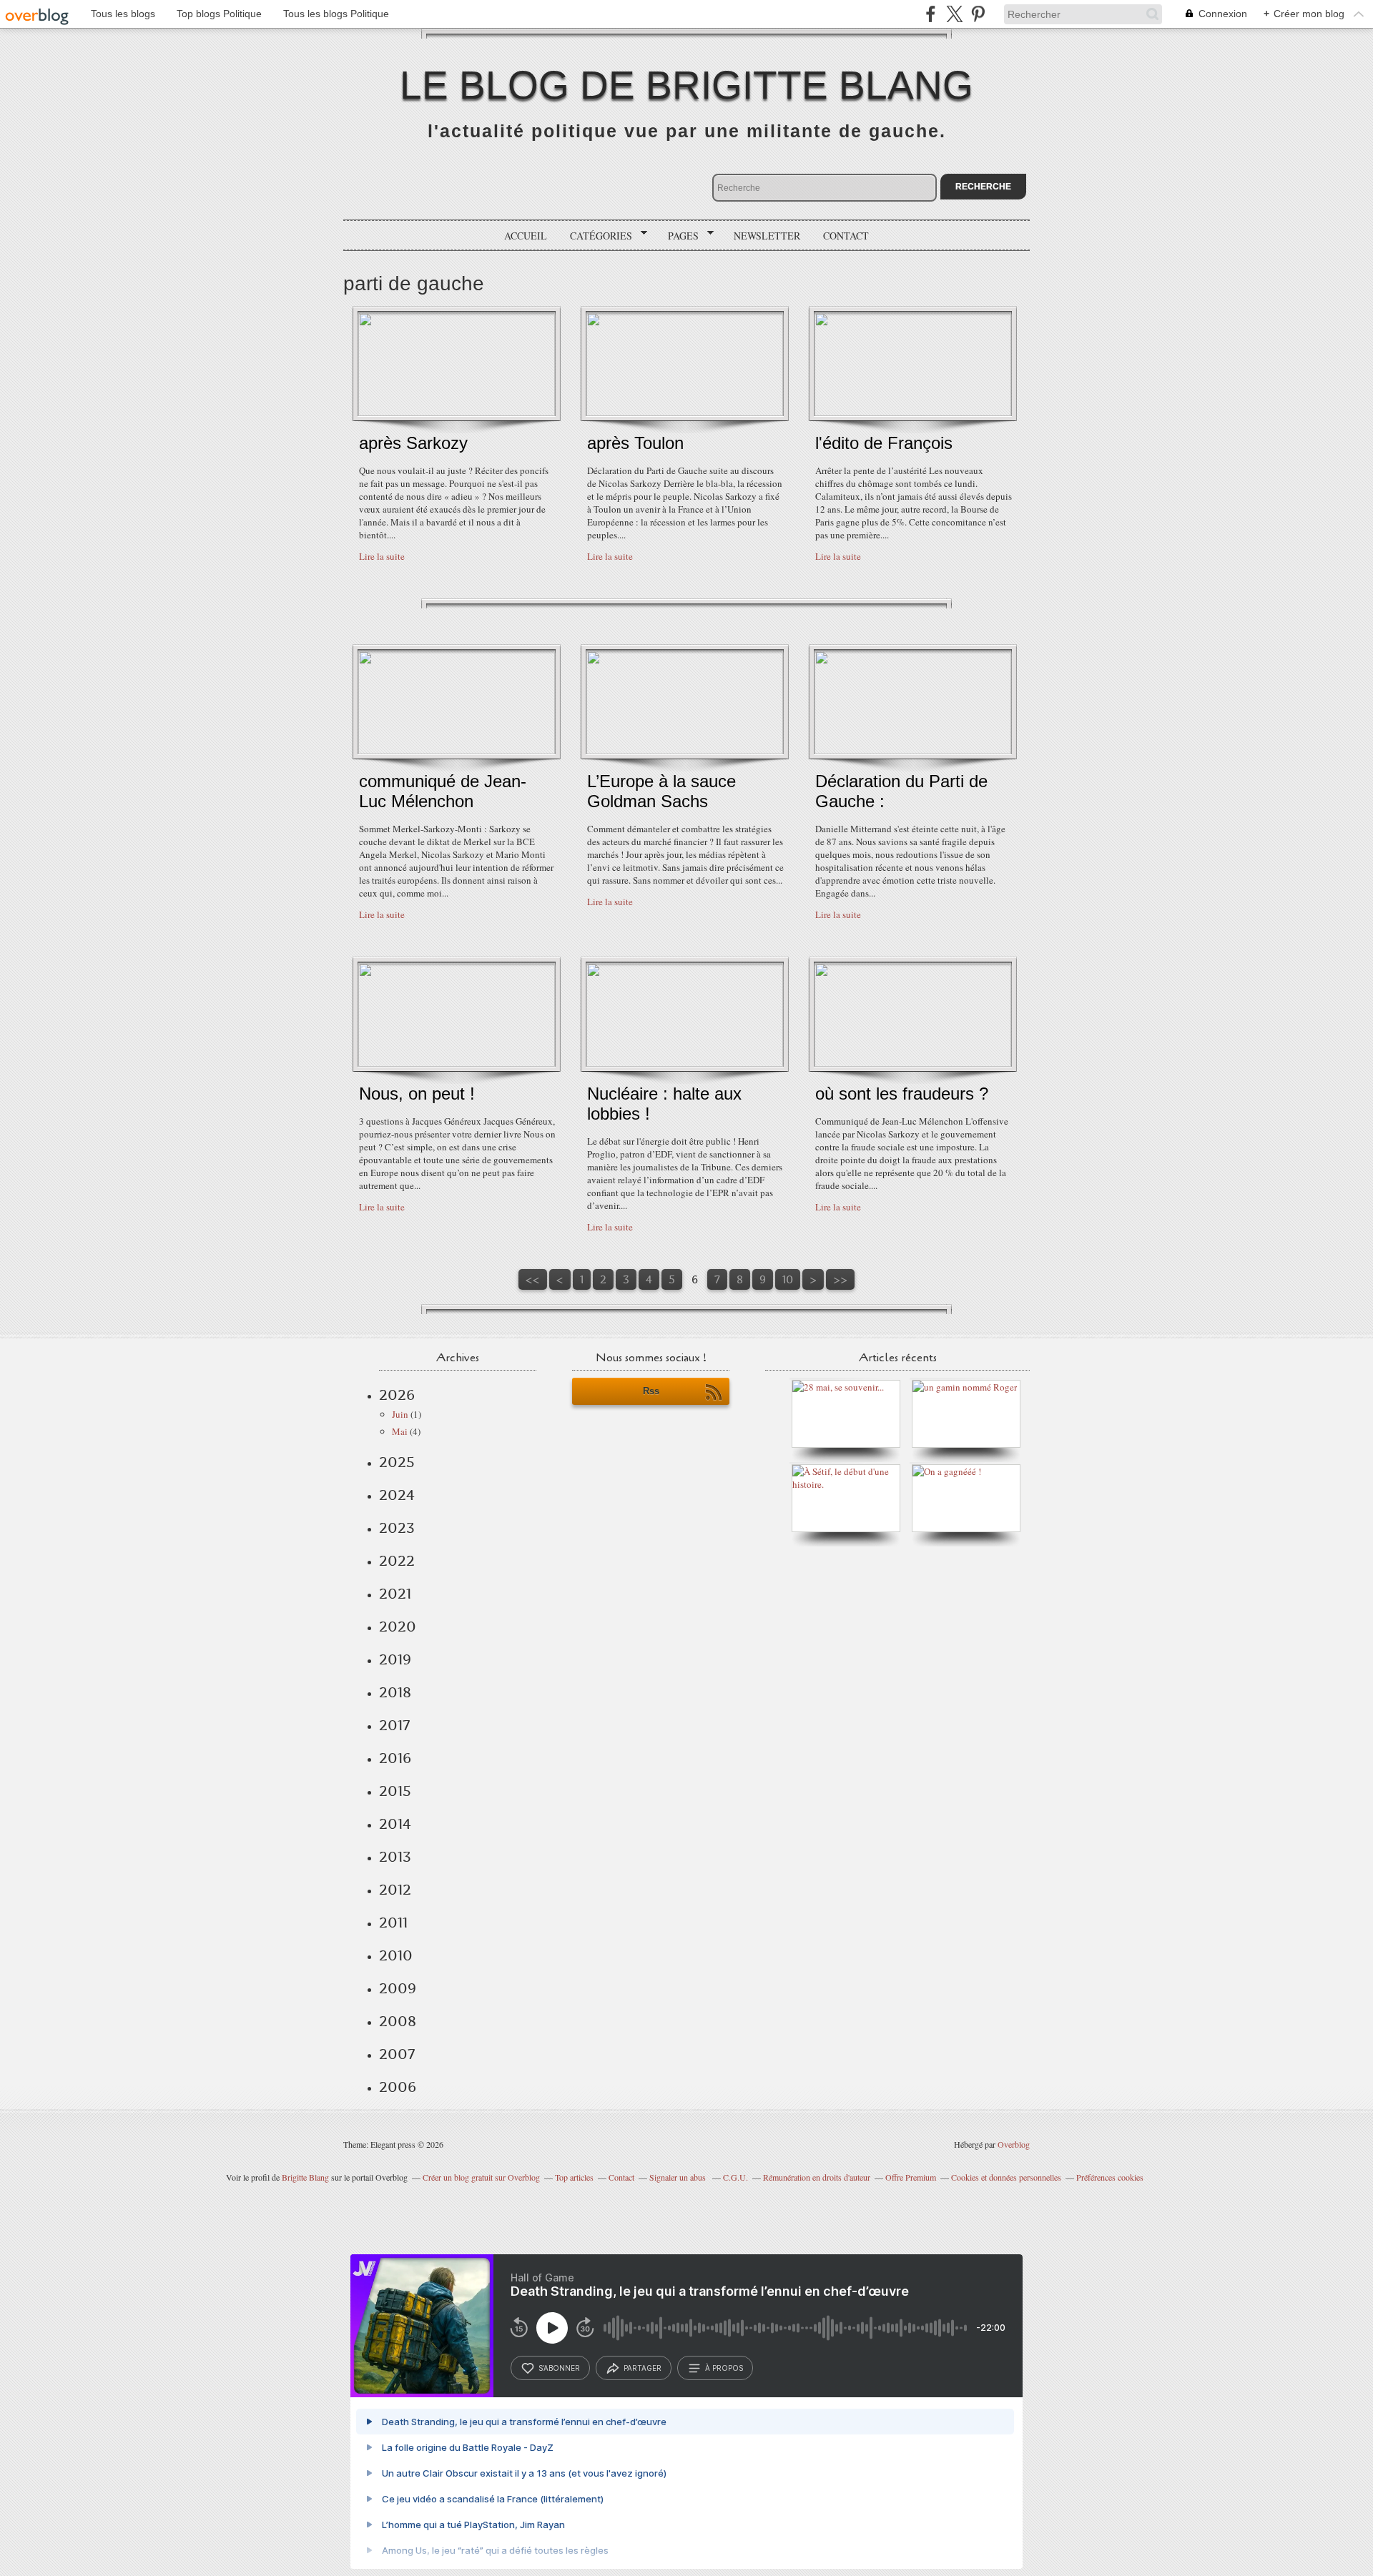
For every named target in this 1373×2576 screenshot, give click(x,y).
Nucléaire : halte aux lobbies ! (664, 1104)
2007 (397, 2054)
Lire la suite (382, 556)
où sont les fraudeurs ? (902, 1094)
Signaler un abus (679, 2177)
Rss (651, 1391)
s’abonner (559, 2368)
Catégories (596, 236)
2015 (395, 1791)
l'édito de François (884, 443)
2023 (397, 1528)
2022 (397, 1561)
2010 (396, 1955)
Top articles (574, 2177)
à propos (724, 2368)
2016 (395, 1758)
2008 (398, 2021)
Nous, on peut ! (417, 1094)
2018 (395, 1692)
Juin (400, 1414)
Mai (400, 1431)
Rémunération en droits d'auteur (817, 2177)
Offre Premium (911, 2177)
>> (840, 1279)
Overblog (1014, 2144)
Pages (678, 236)
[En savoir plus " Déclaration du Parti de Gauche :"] (913, 751)
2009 (398, 1988)
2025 (397, 1462)
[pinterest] (978, 14)
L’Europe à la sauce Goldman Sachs (661, 791)
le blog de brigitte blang (686, 85)
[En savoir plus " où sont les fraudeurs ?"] (913, 1063)
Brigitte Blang (305, 2177)
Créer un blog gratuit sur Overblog (481, 2177)
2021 (395, 1594)
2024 (397, 1495)
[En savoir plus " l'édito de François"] (913, 413)
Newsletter (767, 236)
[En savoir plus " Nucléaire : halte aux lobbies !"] (685, 1063)
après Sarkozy (413, 443)
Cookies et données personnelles (1006, 2177)
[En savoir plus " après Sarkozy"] (457, 413)
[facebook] (931, 14)
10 (788, 1279)
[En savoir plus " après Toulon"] (685, 413)
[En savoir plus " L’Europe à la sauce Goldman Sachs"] (685, 751)
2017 (394, 1725)
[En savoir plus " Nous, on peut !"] (457, 1063)
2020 (398, 1627)
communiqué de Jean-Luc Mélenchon (443, 791)
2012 (395, 1890)
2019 (395, 1659)
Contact (846, 236)
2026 (397, 1395)
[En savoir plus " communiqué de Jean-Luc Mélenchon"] (457, 751)
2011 (393, 1923)
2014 (395, 1824)
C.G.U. (735, 2177)
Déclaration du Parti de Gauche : (901, 791)
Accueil (526, 236)
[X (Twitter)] (954, 14)
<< (533, 1279)
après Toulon (635, 443)
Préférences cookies (1110, 2177)
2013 (395, 1857)
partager (643, 2368)
